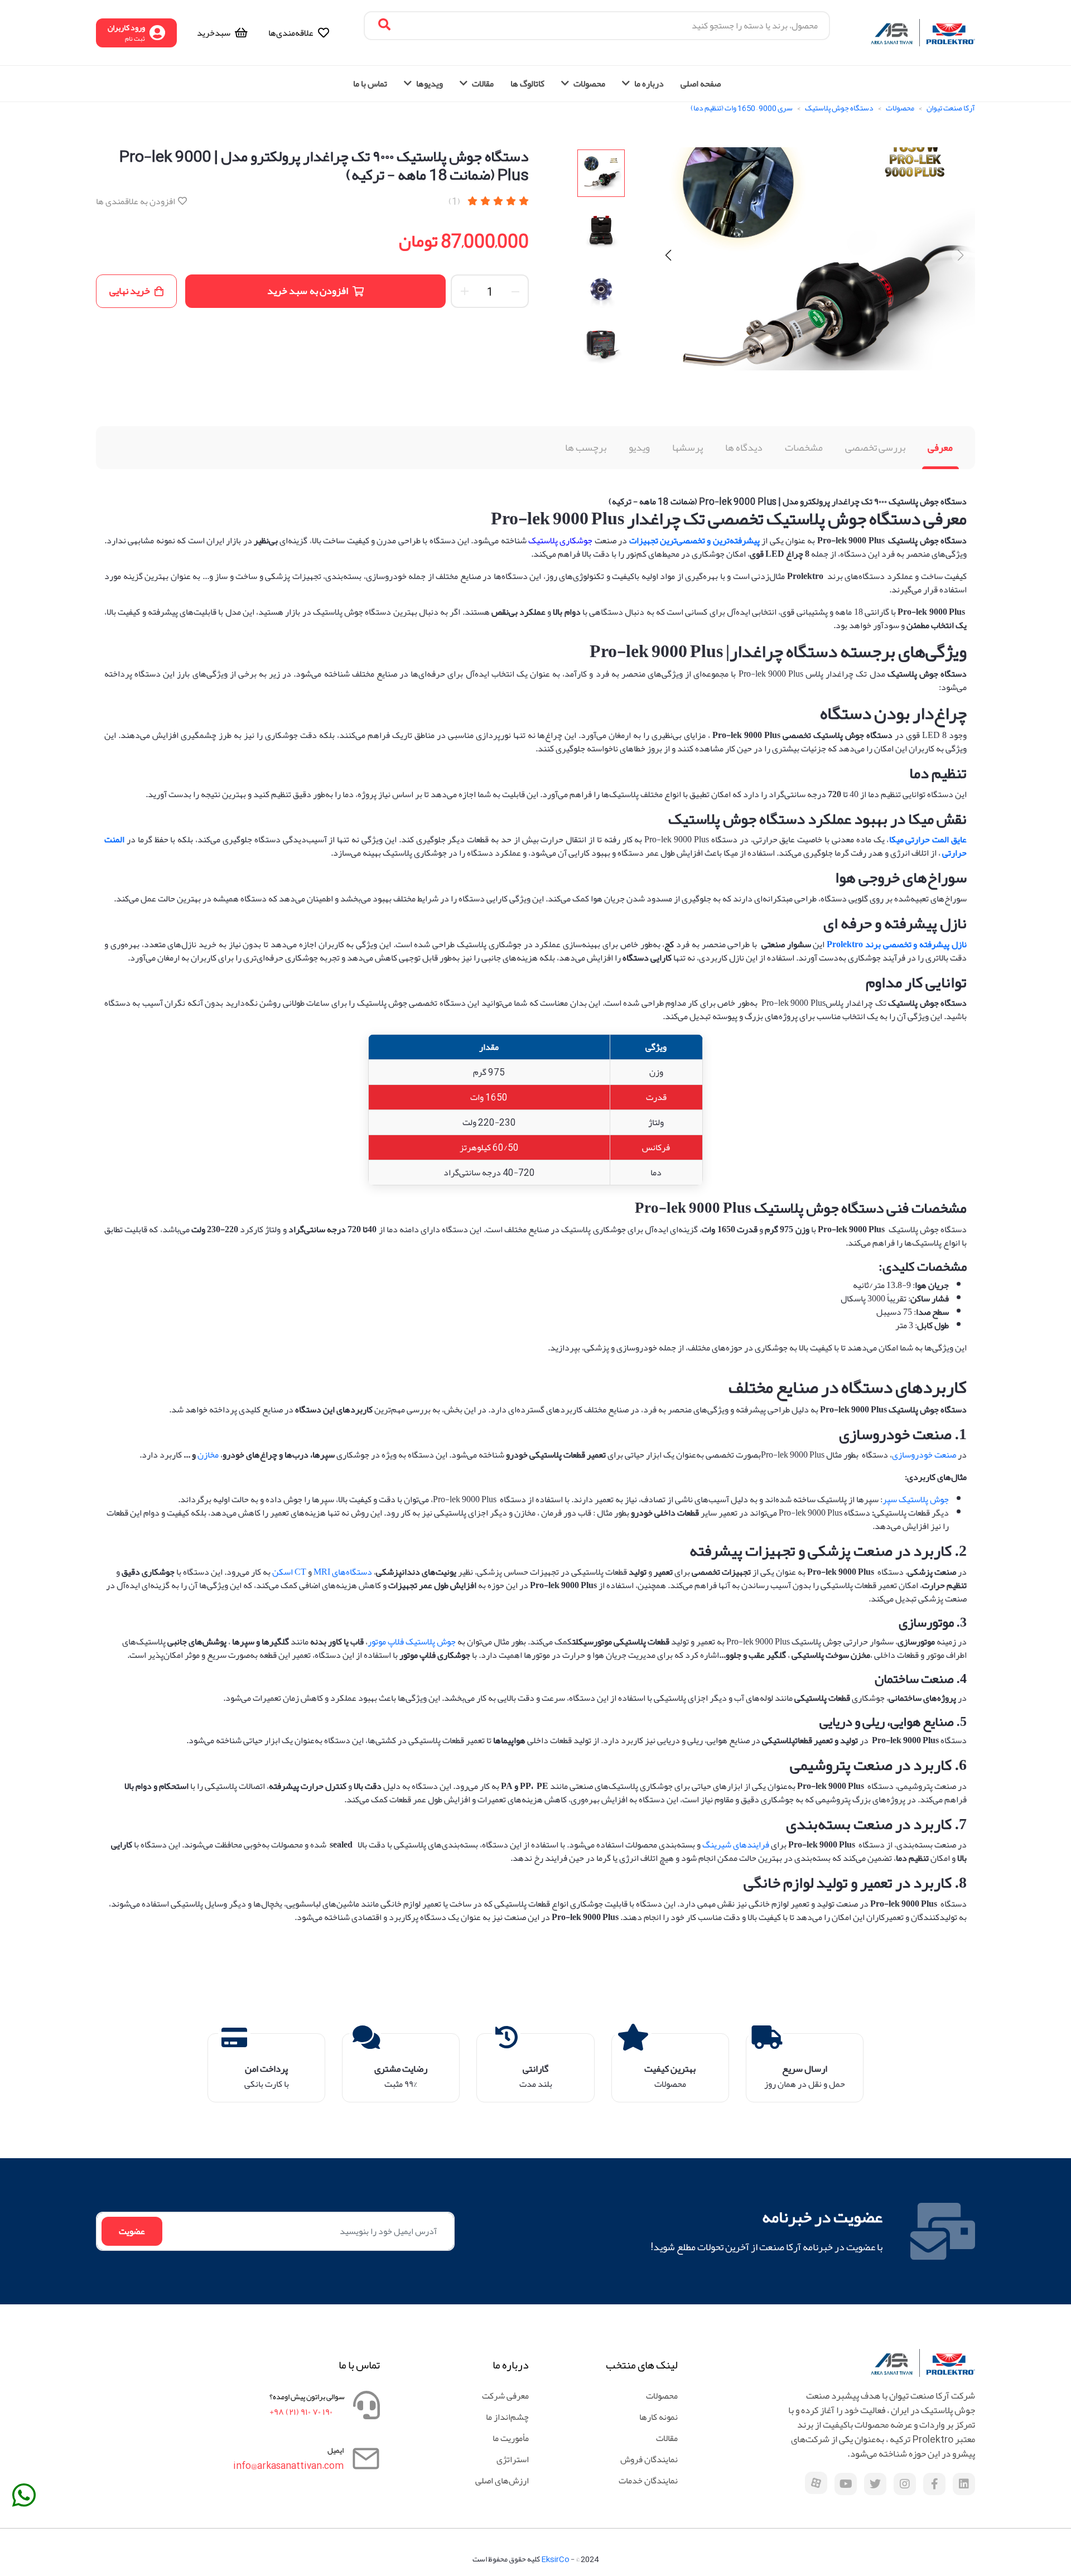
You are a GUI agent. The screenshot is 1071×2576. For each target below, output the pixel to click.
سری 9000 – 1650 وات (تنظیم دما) (742, 108)
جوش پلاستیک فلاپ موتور (412, 1642)
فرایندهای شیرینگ (736, 1845)
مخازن (208, 1455)
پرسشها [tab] (688, 447)
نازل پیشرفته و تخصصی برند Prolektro (897, 944)
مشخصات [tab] (804, 447)
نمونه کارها (658, 2417)
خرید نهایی (130, 291)
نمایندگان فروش (649, 2459)
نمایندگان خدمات (648, 2481)
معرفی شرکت (505, 2396)
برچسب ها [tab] (586, 447)
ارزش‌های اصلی (502, 2481)
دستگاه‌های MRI (343, 1572)
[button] (668, 255)
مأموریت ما (511, 2438)
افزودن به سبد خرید (308, 291)
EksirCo (555, 2559)
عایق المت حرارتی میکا (928, 840)
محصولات (900, 108)
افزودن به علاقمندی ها (136, 201)
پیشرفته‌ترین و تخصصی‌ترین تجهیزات (694, 541)
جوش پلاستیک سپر (916, 1499)
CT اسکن (289, 1572)
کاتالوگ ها (527, 84)
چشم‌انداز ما (507, 2417)
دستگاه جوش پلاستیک (839, 108)
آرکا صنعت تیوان (951, 108)
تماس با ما (370, 84)
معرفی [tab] (940, 447)
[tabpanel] (535, 1209)
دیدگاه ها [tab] (744, 447)
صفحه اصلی (701, 84)
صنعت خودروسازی (924, 1455)
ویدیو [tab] (639, 447)
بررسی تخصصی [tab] (875, 447)
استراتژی (513, 2459)
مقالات (667, 2438)
